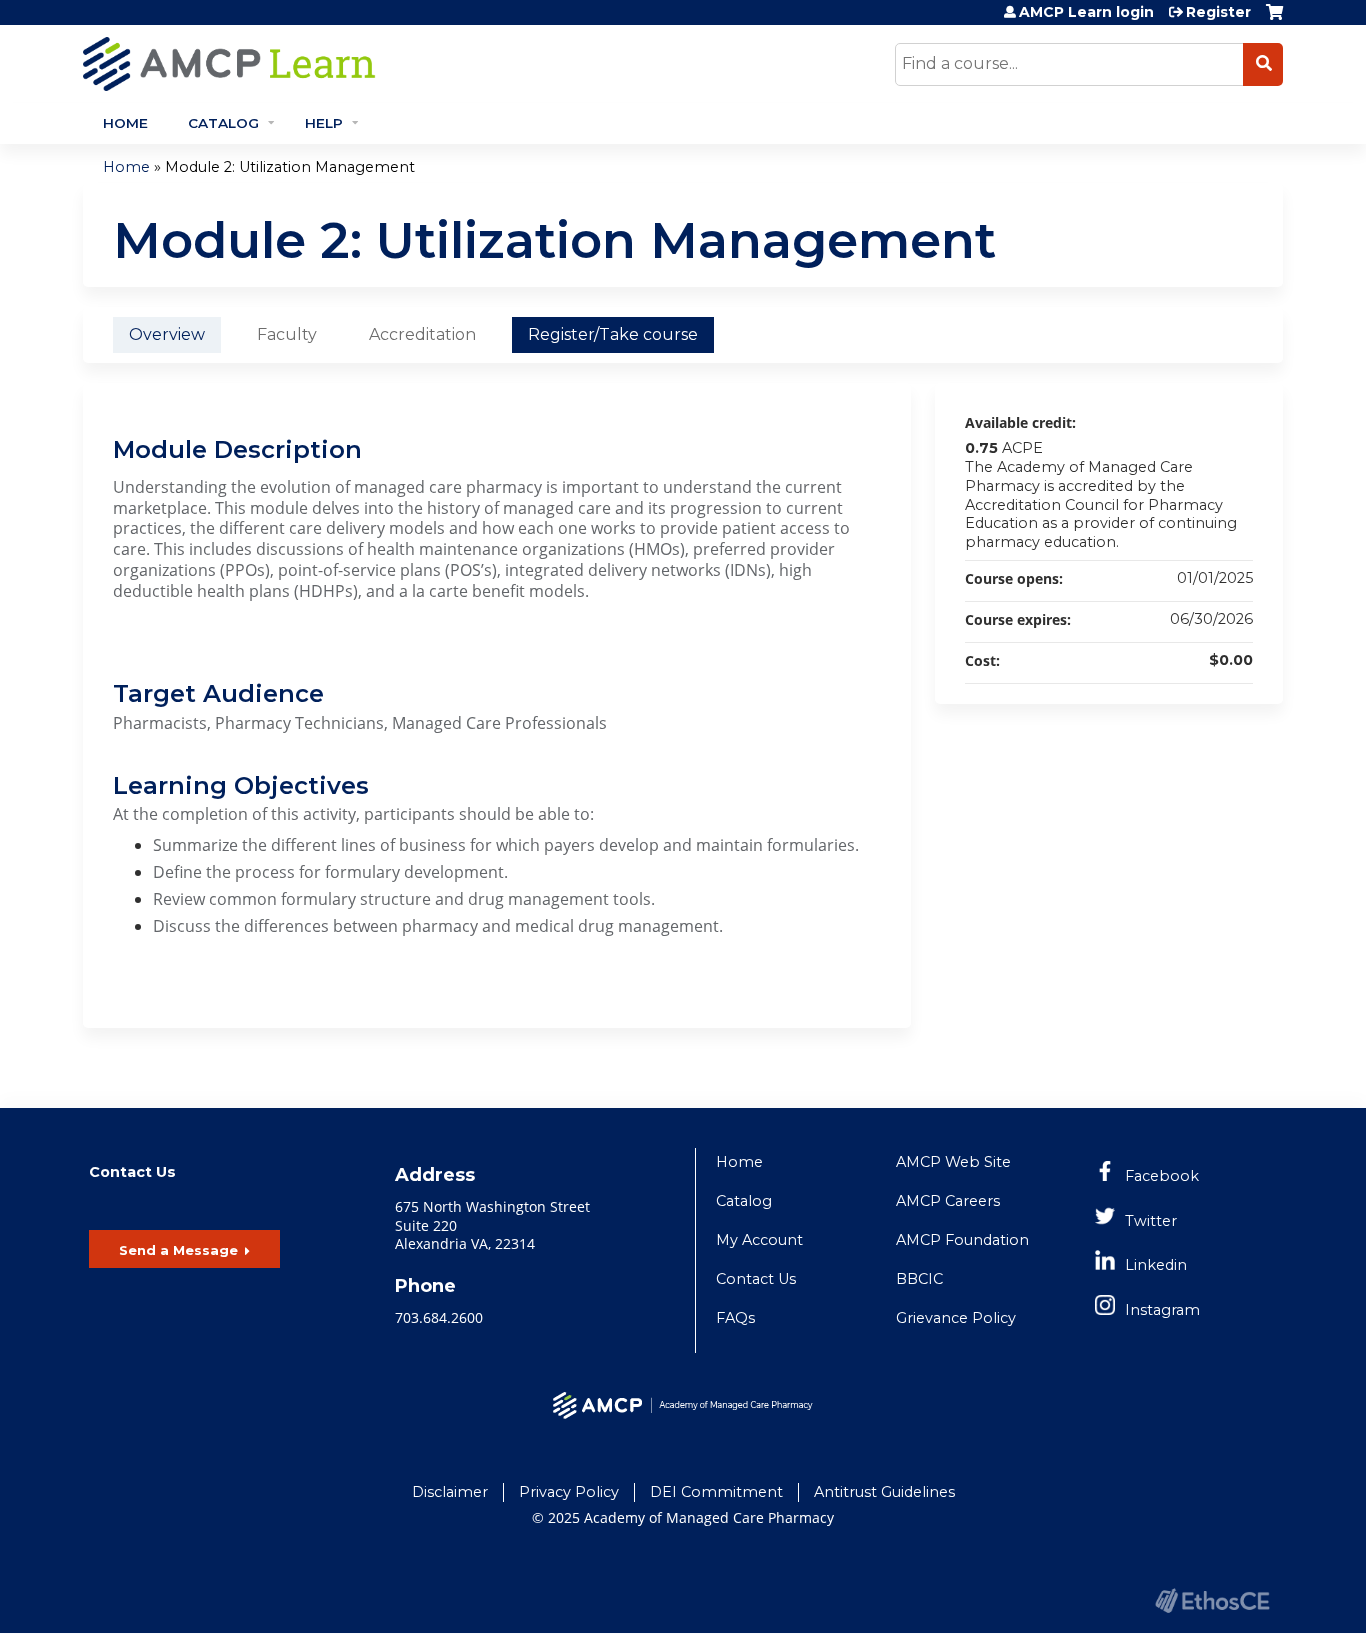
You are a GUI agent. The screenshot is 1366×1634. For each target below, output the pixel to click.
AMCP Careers (948, 1201)
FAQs (735, 1318)
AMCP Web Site (953, 1162)
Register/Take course (613, 334)
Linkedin (1156, 1265)
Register (1218, 12)
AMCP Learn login (1086, 12)
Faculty (287, 334)
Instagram (1162, 1310)
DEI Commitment (716, 1492)
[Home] (408, 64)
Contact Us (756, 1279)
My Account (759, 1240)
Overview (167, 334)
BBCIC (919, 1279)
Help (324, 123)
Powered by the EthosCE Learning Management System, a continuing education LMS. (1212, 1600)
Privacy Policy (569, 1492)
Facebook (1162, 1176)
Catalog (223, 123)
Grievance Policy (956, 1318)
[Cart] (1274, 19)
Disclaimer (450, 1492)
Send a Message (178, 1250)
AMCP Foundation (962, 1240)
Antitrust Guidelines (884, 1492)
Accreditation (422, 334)
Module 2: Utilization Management (290, 167)
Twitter (1151, 1221)
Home (125, 123)
